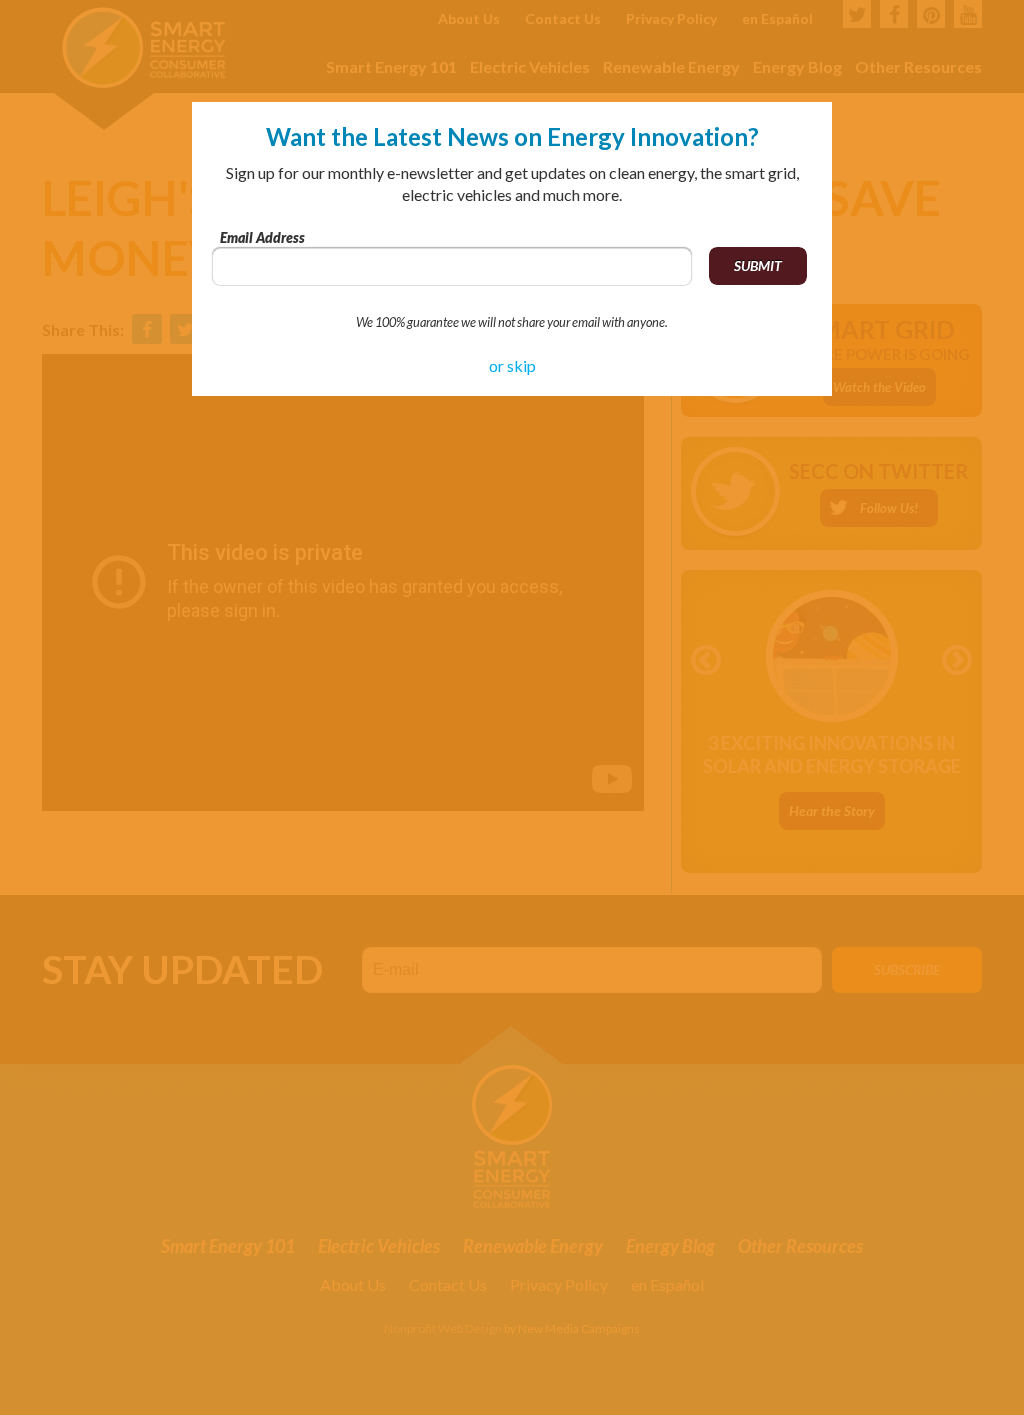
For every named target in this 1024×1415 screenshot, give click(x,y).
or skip (512, 365)
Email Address (262, 237)
